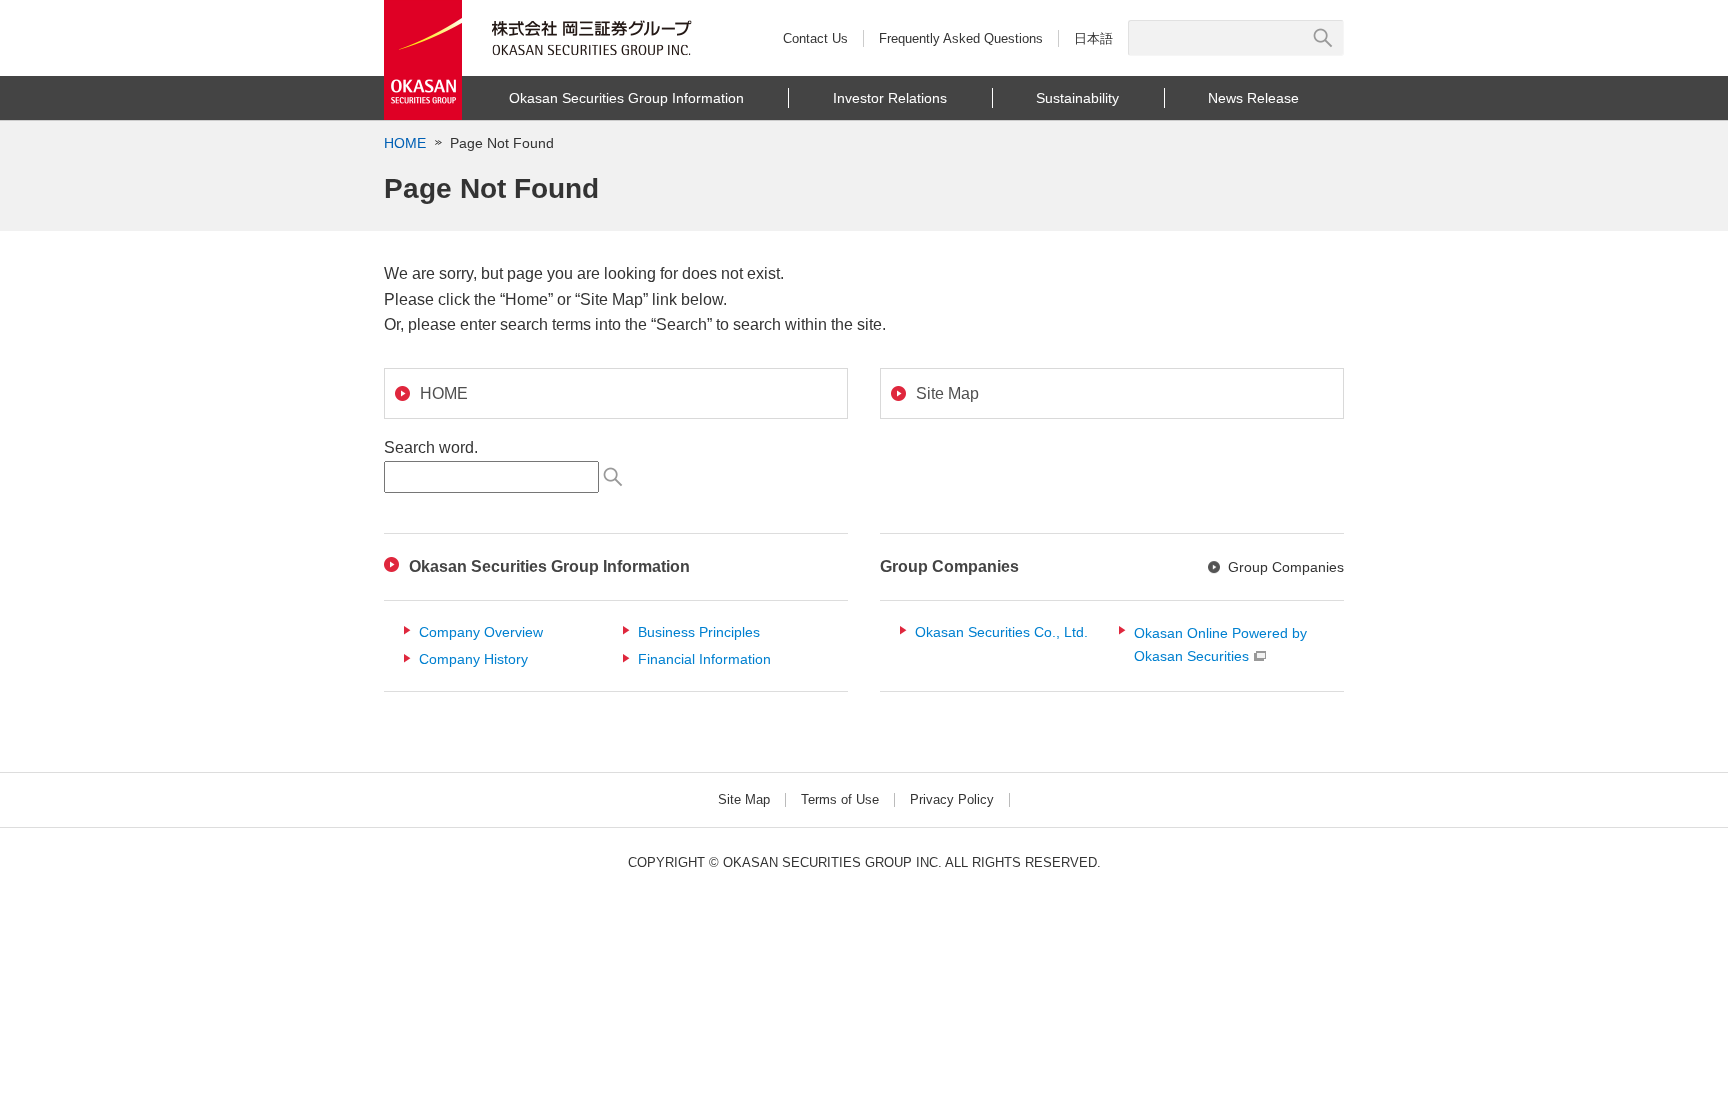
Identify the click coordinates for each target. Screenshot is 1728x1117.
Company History (473, 659)
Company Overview (481, 632)
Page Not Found (502, 143)
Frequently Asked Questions (961, 38)
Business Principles (699, 632)
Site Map (744, 799)
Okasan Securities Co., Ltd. (1001, 632)
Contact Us (815, 38)
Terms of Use (840, 799)
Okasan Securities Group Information (549, 566)
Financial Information (704, 659)
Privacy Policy (952, 799)
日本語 (1093, 38)
